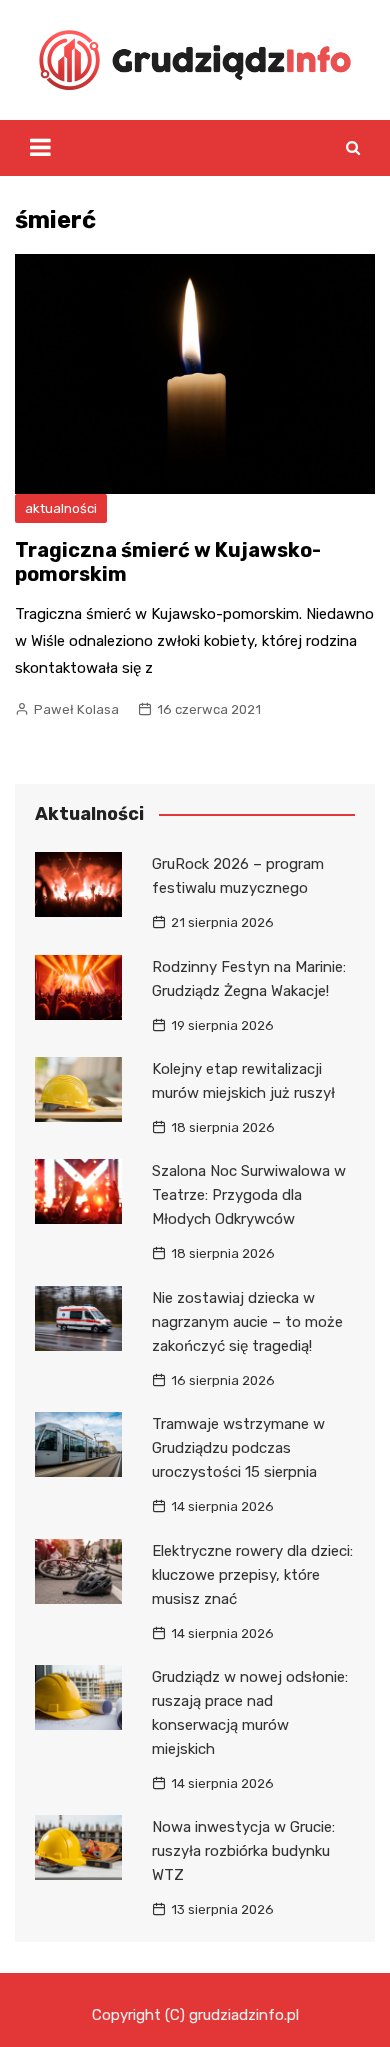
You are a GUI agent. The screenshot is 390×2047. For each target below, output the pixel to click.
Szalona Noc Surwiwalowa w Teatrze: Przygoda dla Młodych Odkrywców (249, 1195)
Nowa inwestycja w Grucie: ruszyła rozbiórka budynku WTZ (243, 1851)
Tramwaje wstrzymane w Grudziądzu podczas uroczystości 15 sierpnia (238, 1448)
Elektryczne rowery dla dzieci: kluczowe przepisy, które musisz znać (252, 1575)
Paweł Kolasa (76, 709)
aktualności (61, 508)
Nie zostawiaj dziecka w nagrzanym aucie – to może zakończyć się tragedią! (247, 1322)
